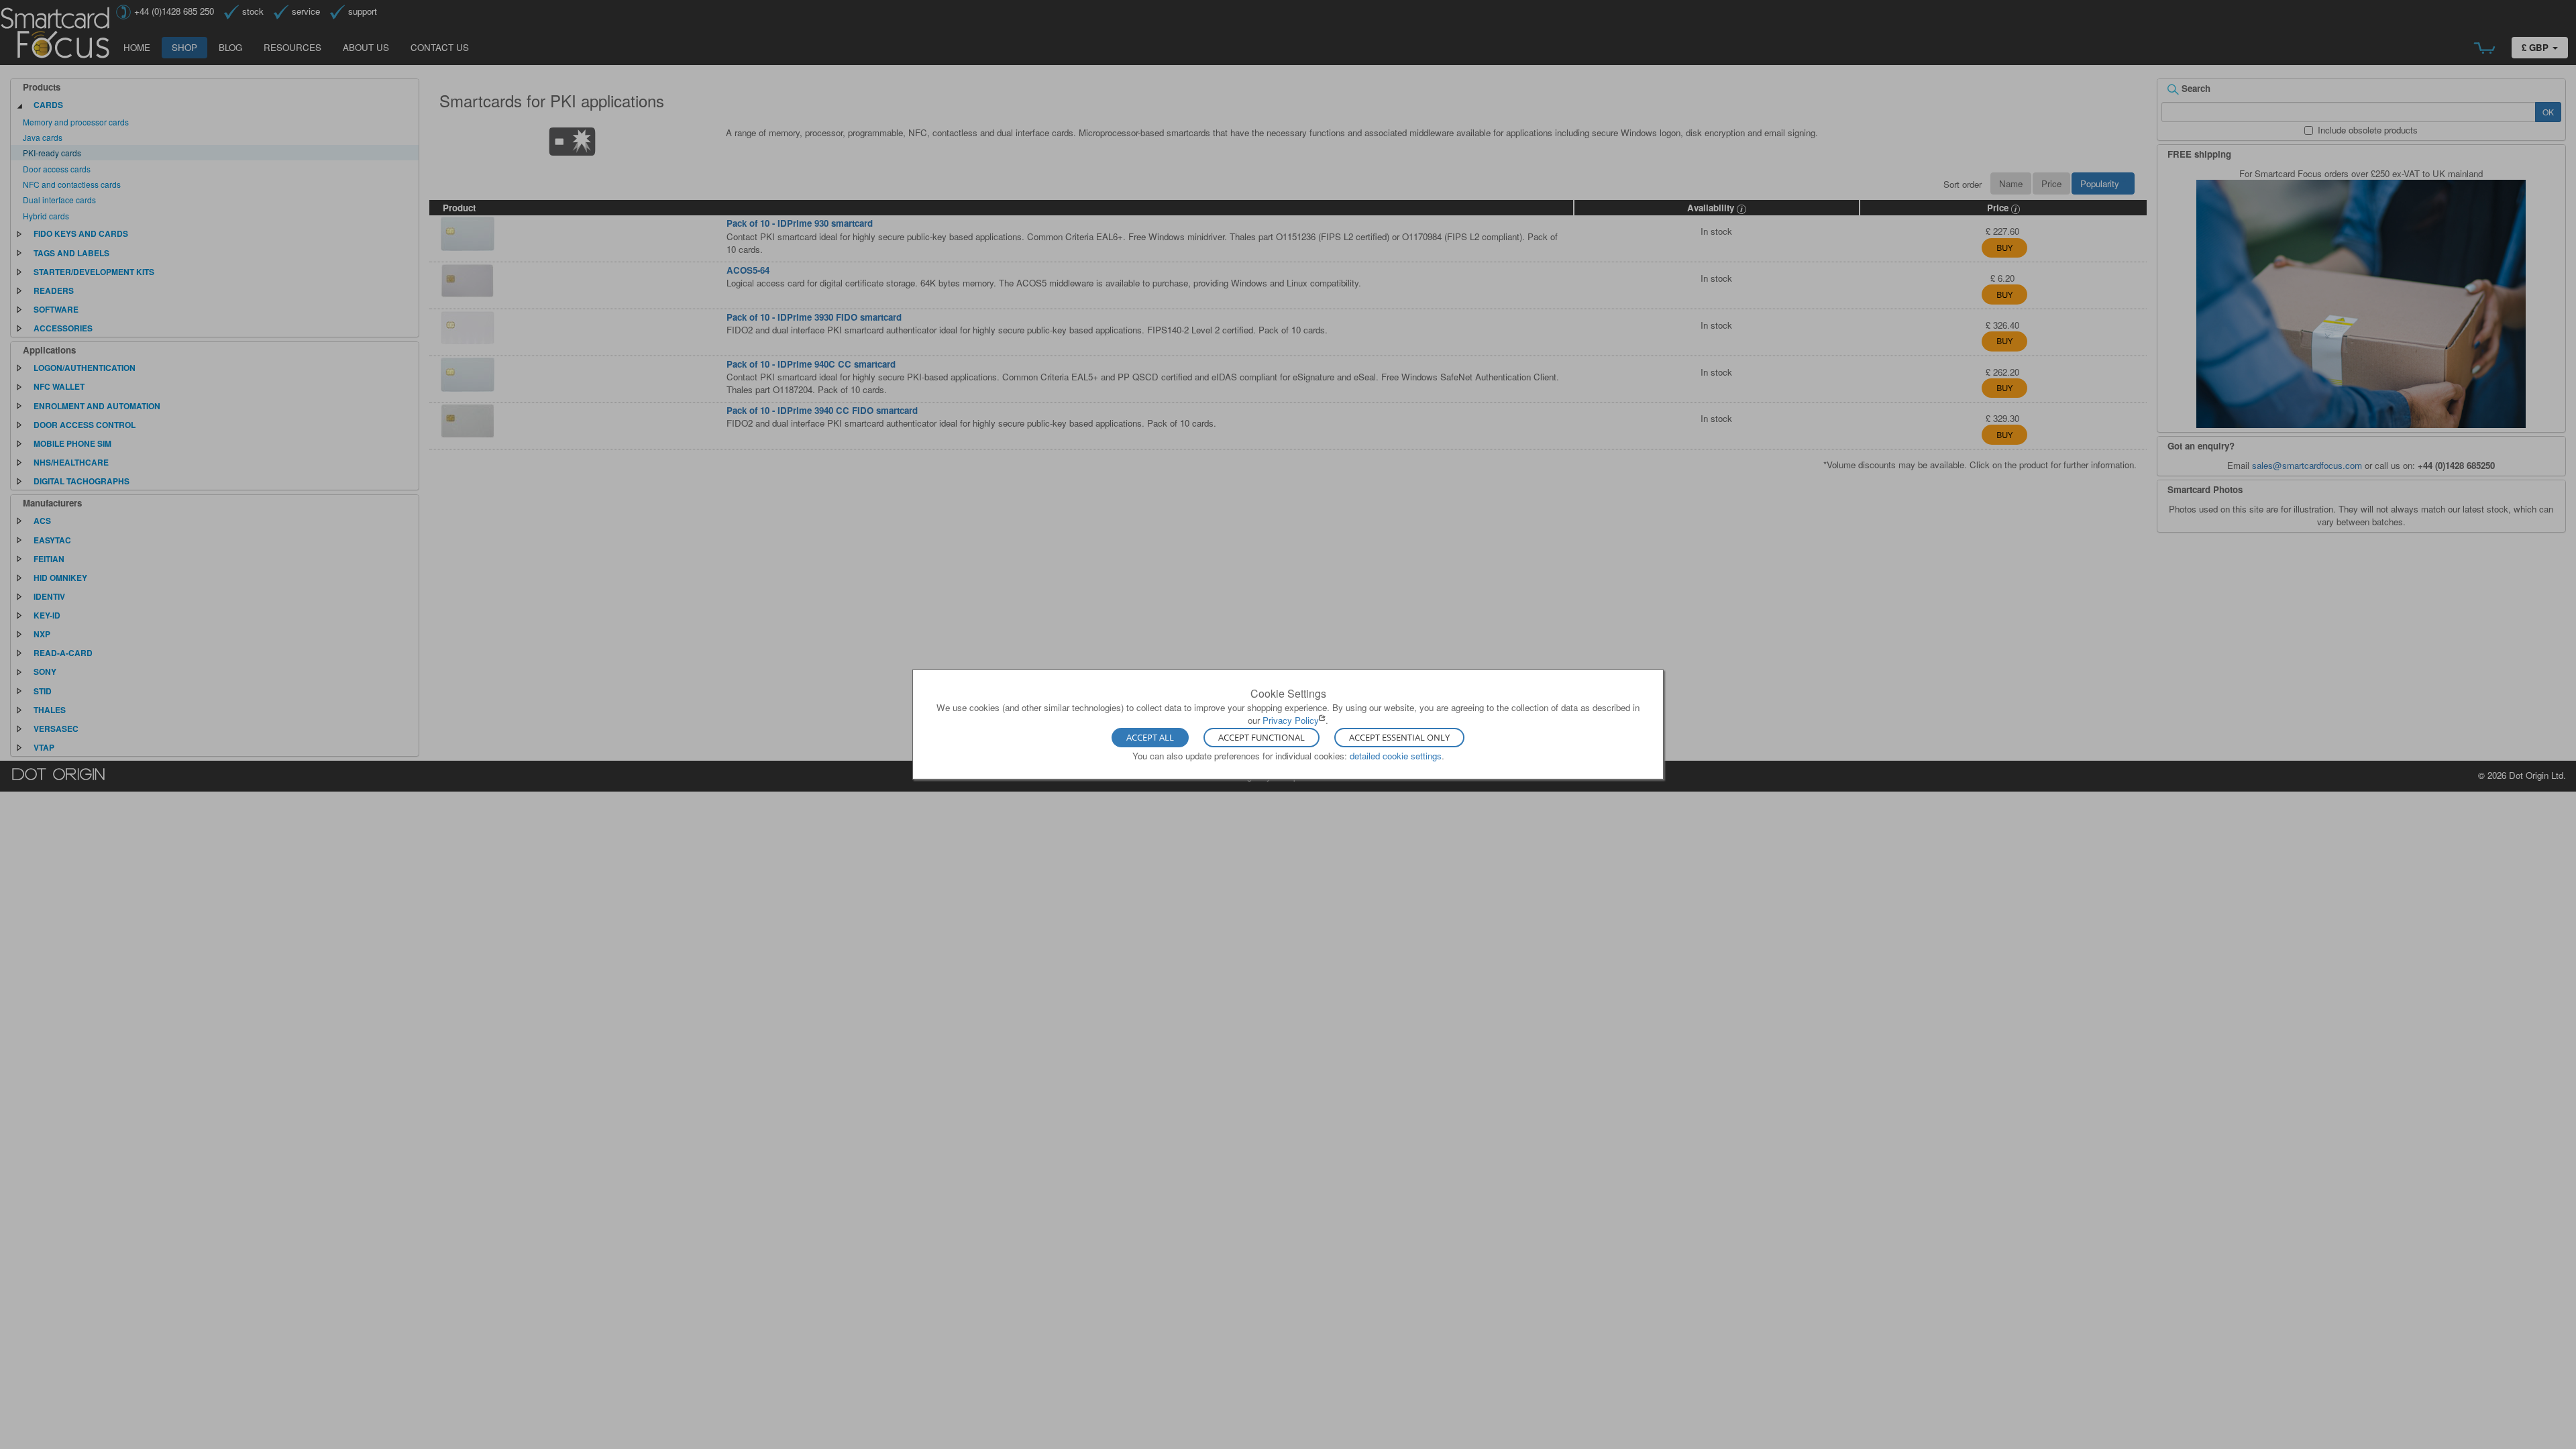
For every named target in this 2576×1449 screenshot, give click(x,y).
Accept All (1150, 737)
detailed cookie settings (1396, 755)
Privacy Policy (1291, 720)
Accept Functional (1262, 737)
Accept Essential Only (1399, 737)
